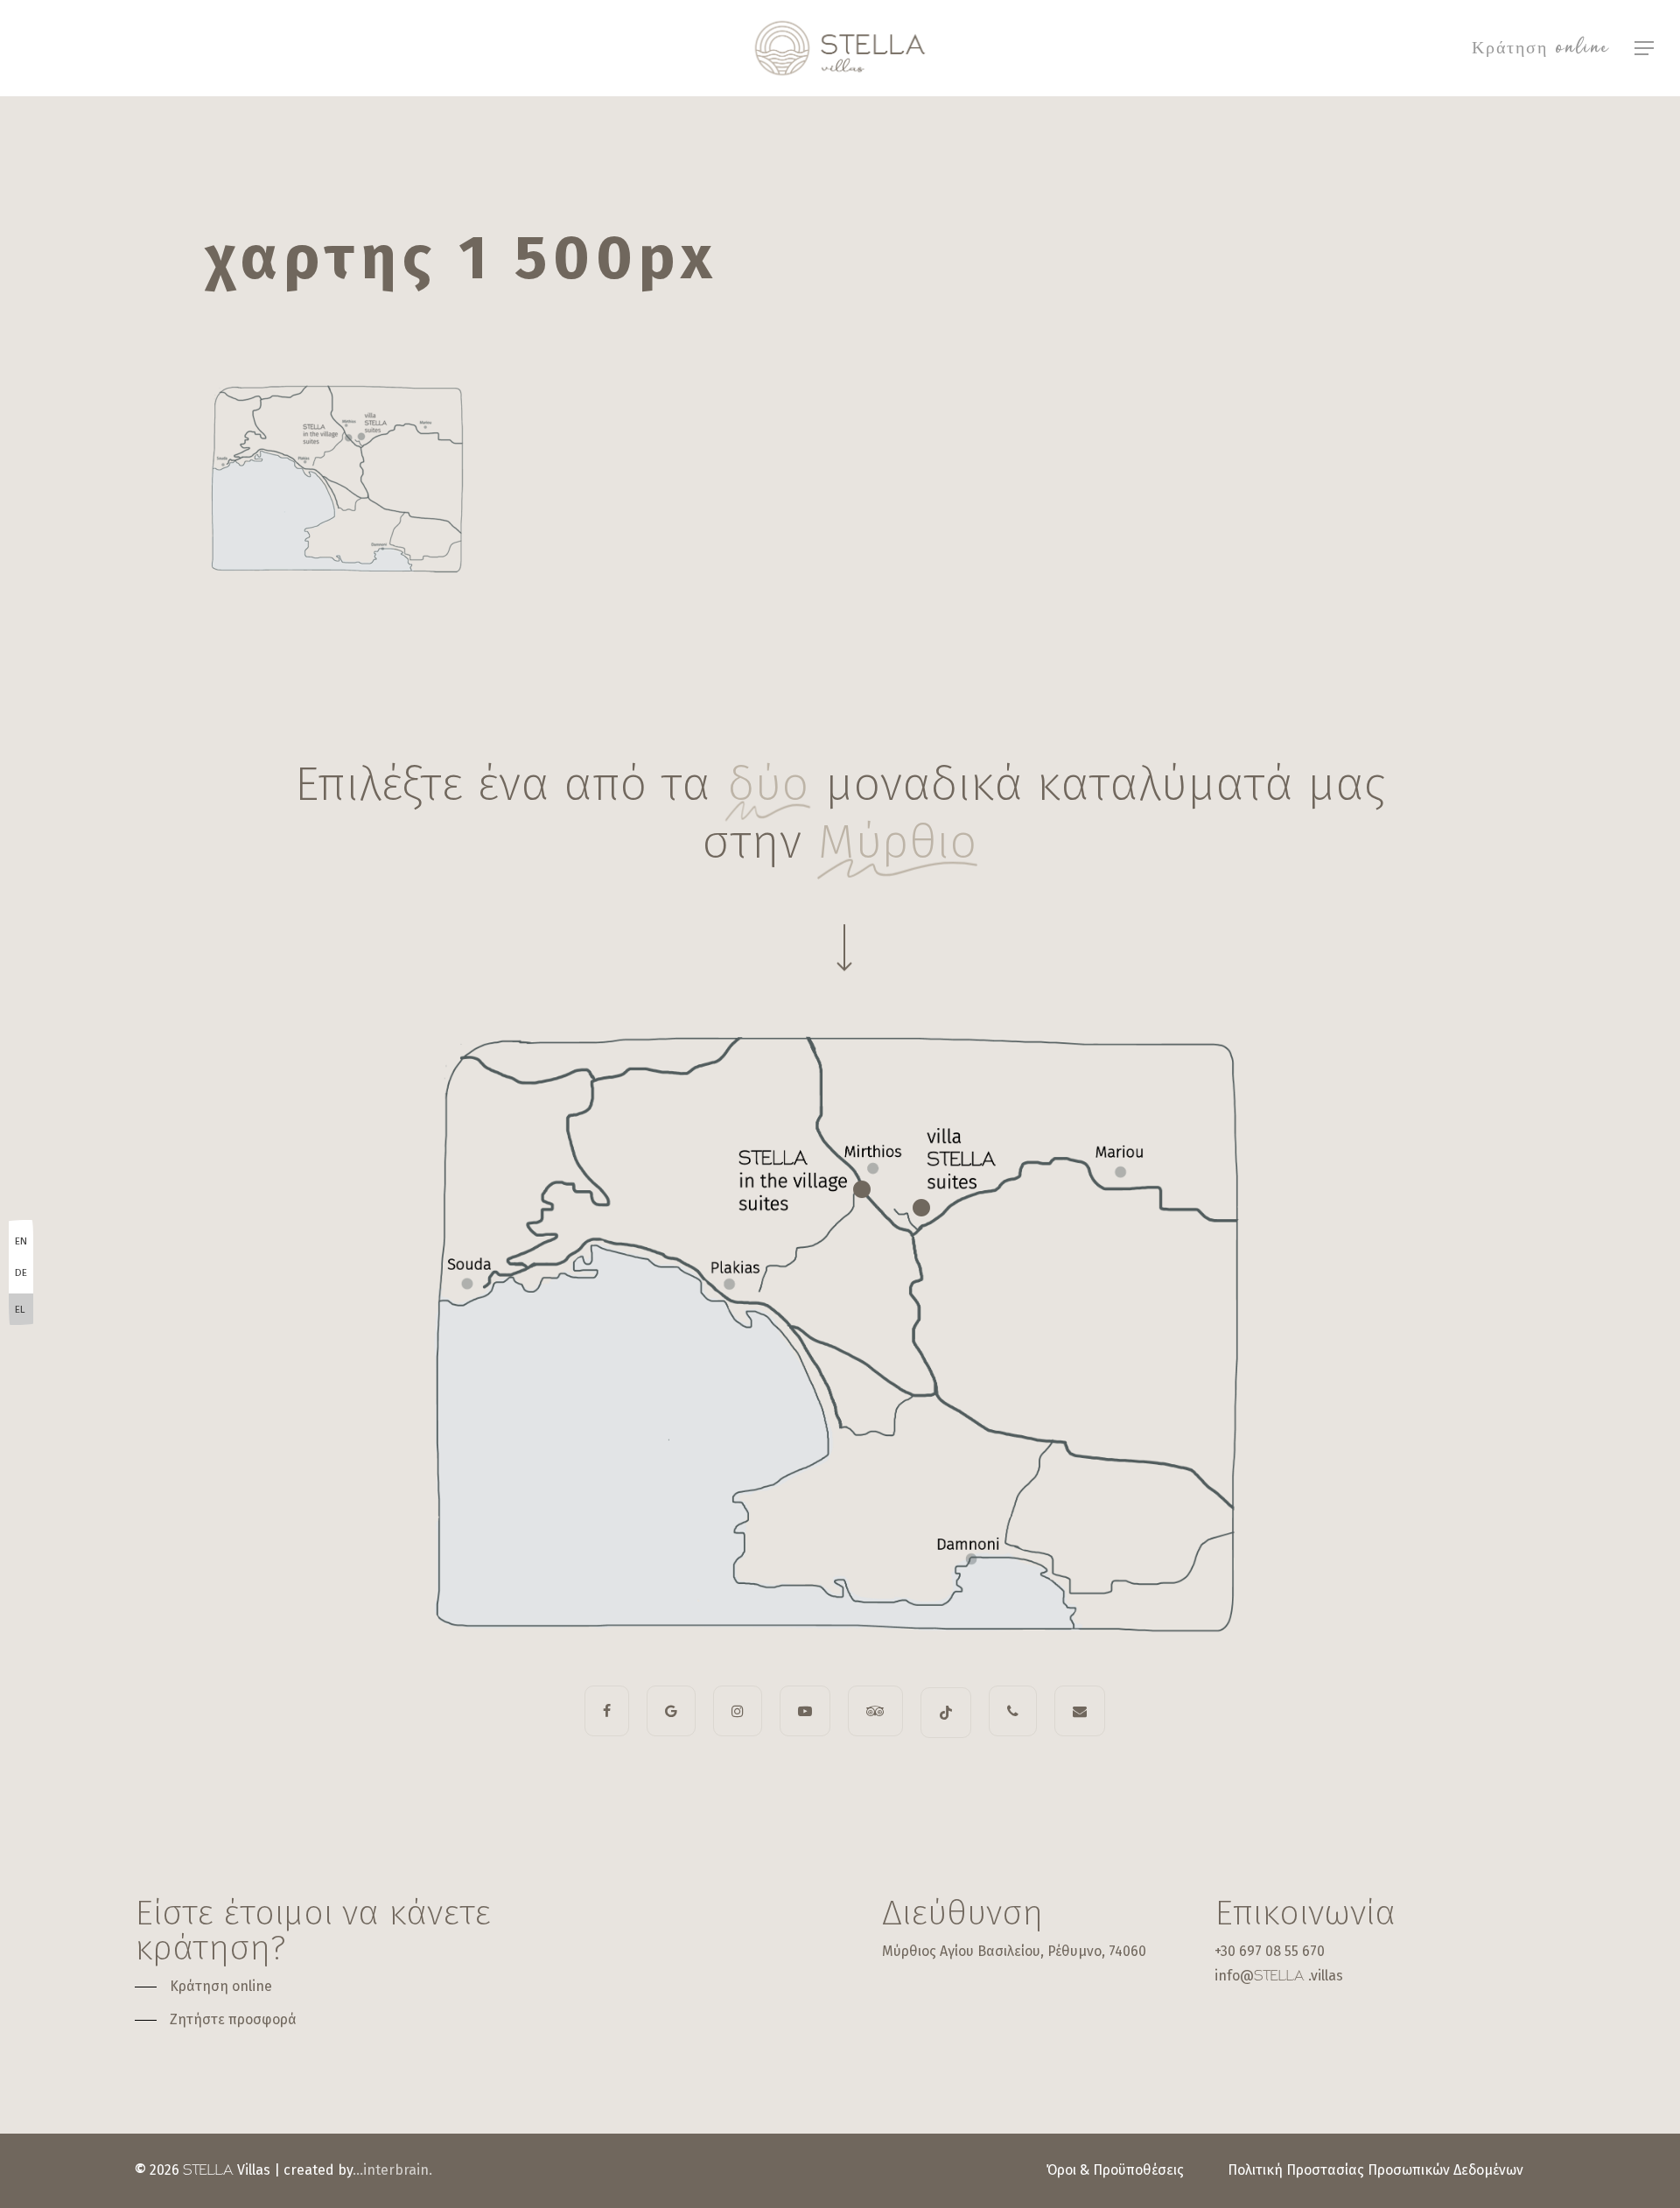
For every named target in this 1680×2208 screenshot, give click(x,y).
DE (21, 1272)
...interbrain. (392, 2170)
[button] (1645, 49)
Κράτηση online (1540, 49)
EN (21, 1241)
